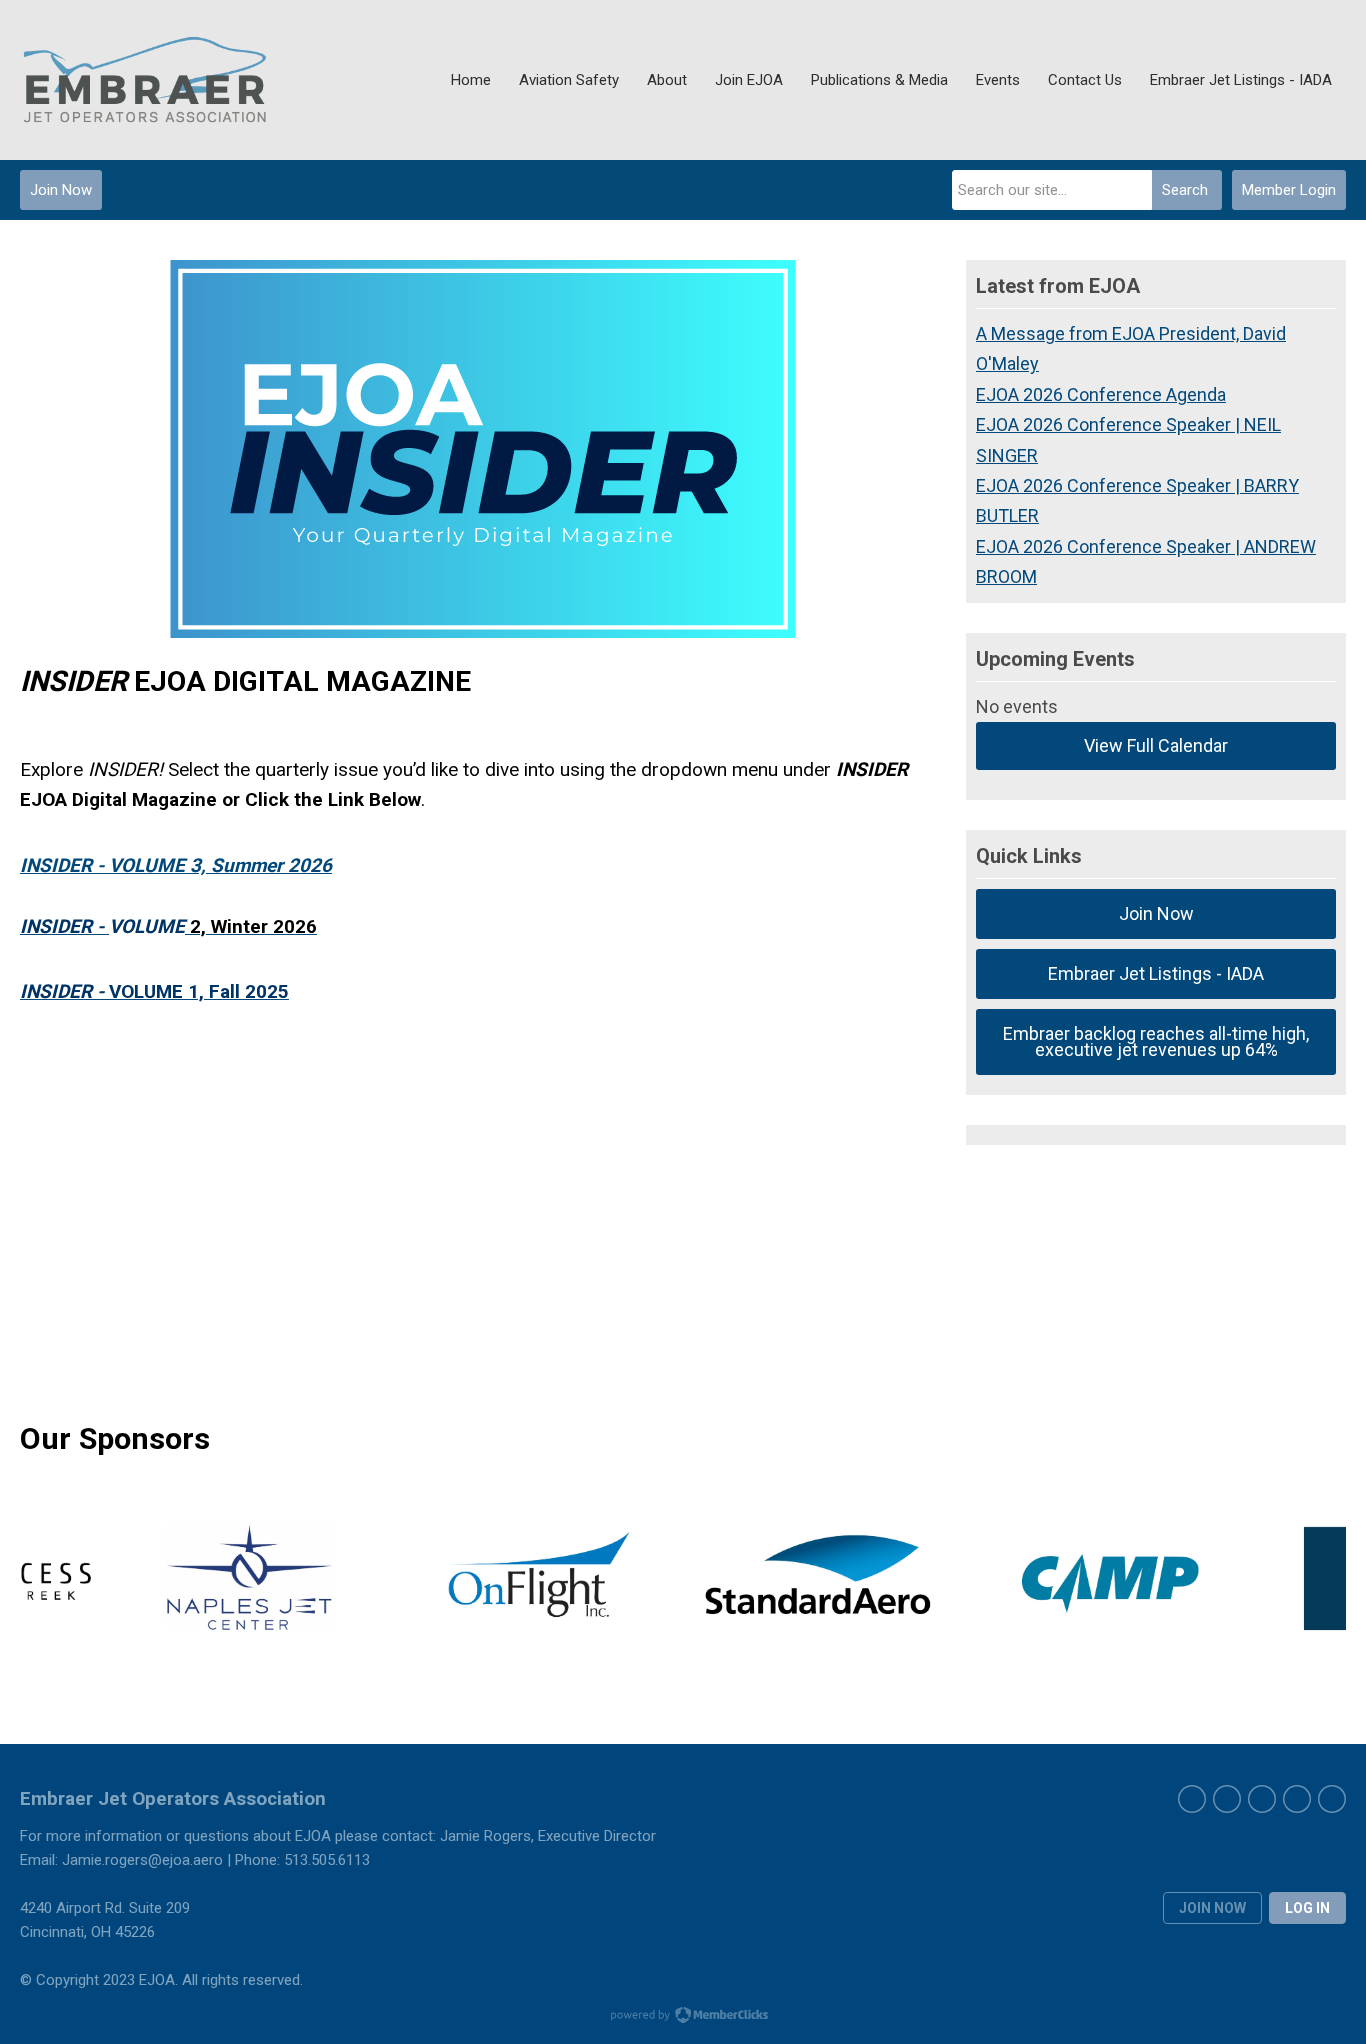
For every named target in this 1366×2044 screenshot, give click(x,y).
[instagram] (1192, 1799)
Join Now (61, 190)
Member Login (1289, 190)
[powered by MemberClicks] (683, 2017)
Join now (1212, 1908)
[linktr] (1332, 1799)
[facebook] (1227, 1799)
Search (1185, 190)
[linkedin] (1262, 1799)
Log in (1307, 1908)
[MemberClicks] (145, 79)
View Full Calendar (1156, 745)
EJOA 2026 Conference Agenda (1101, 394)
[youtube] (1297, 1799)
